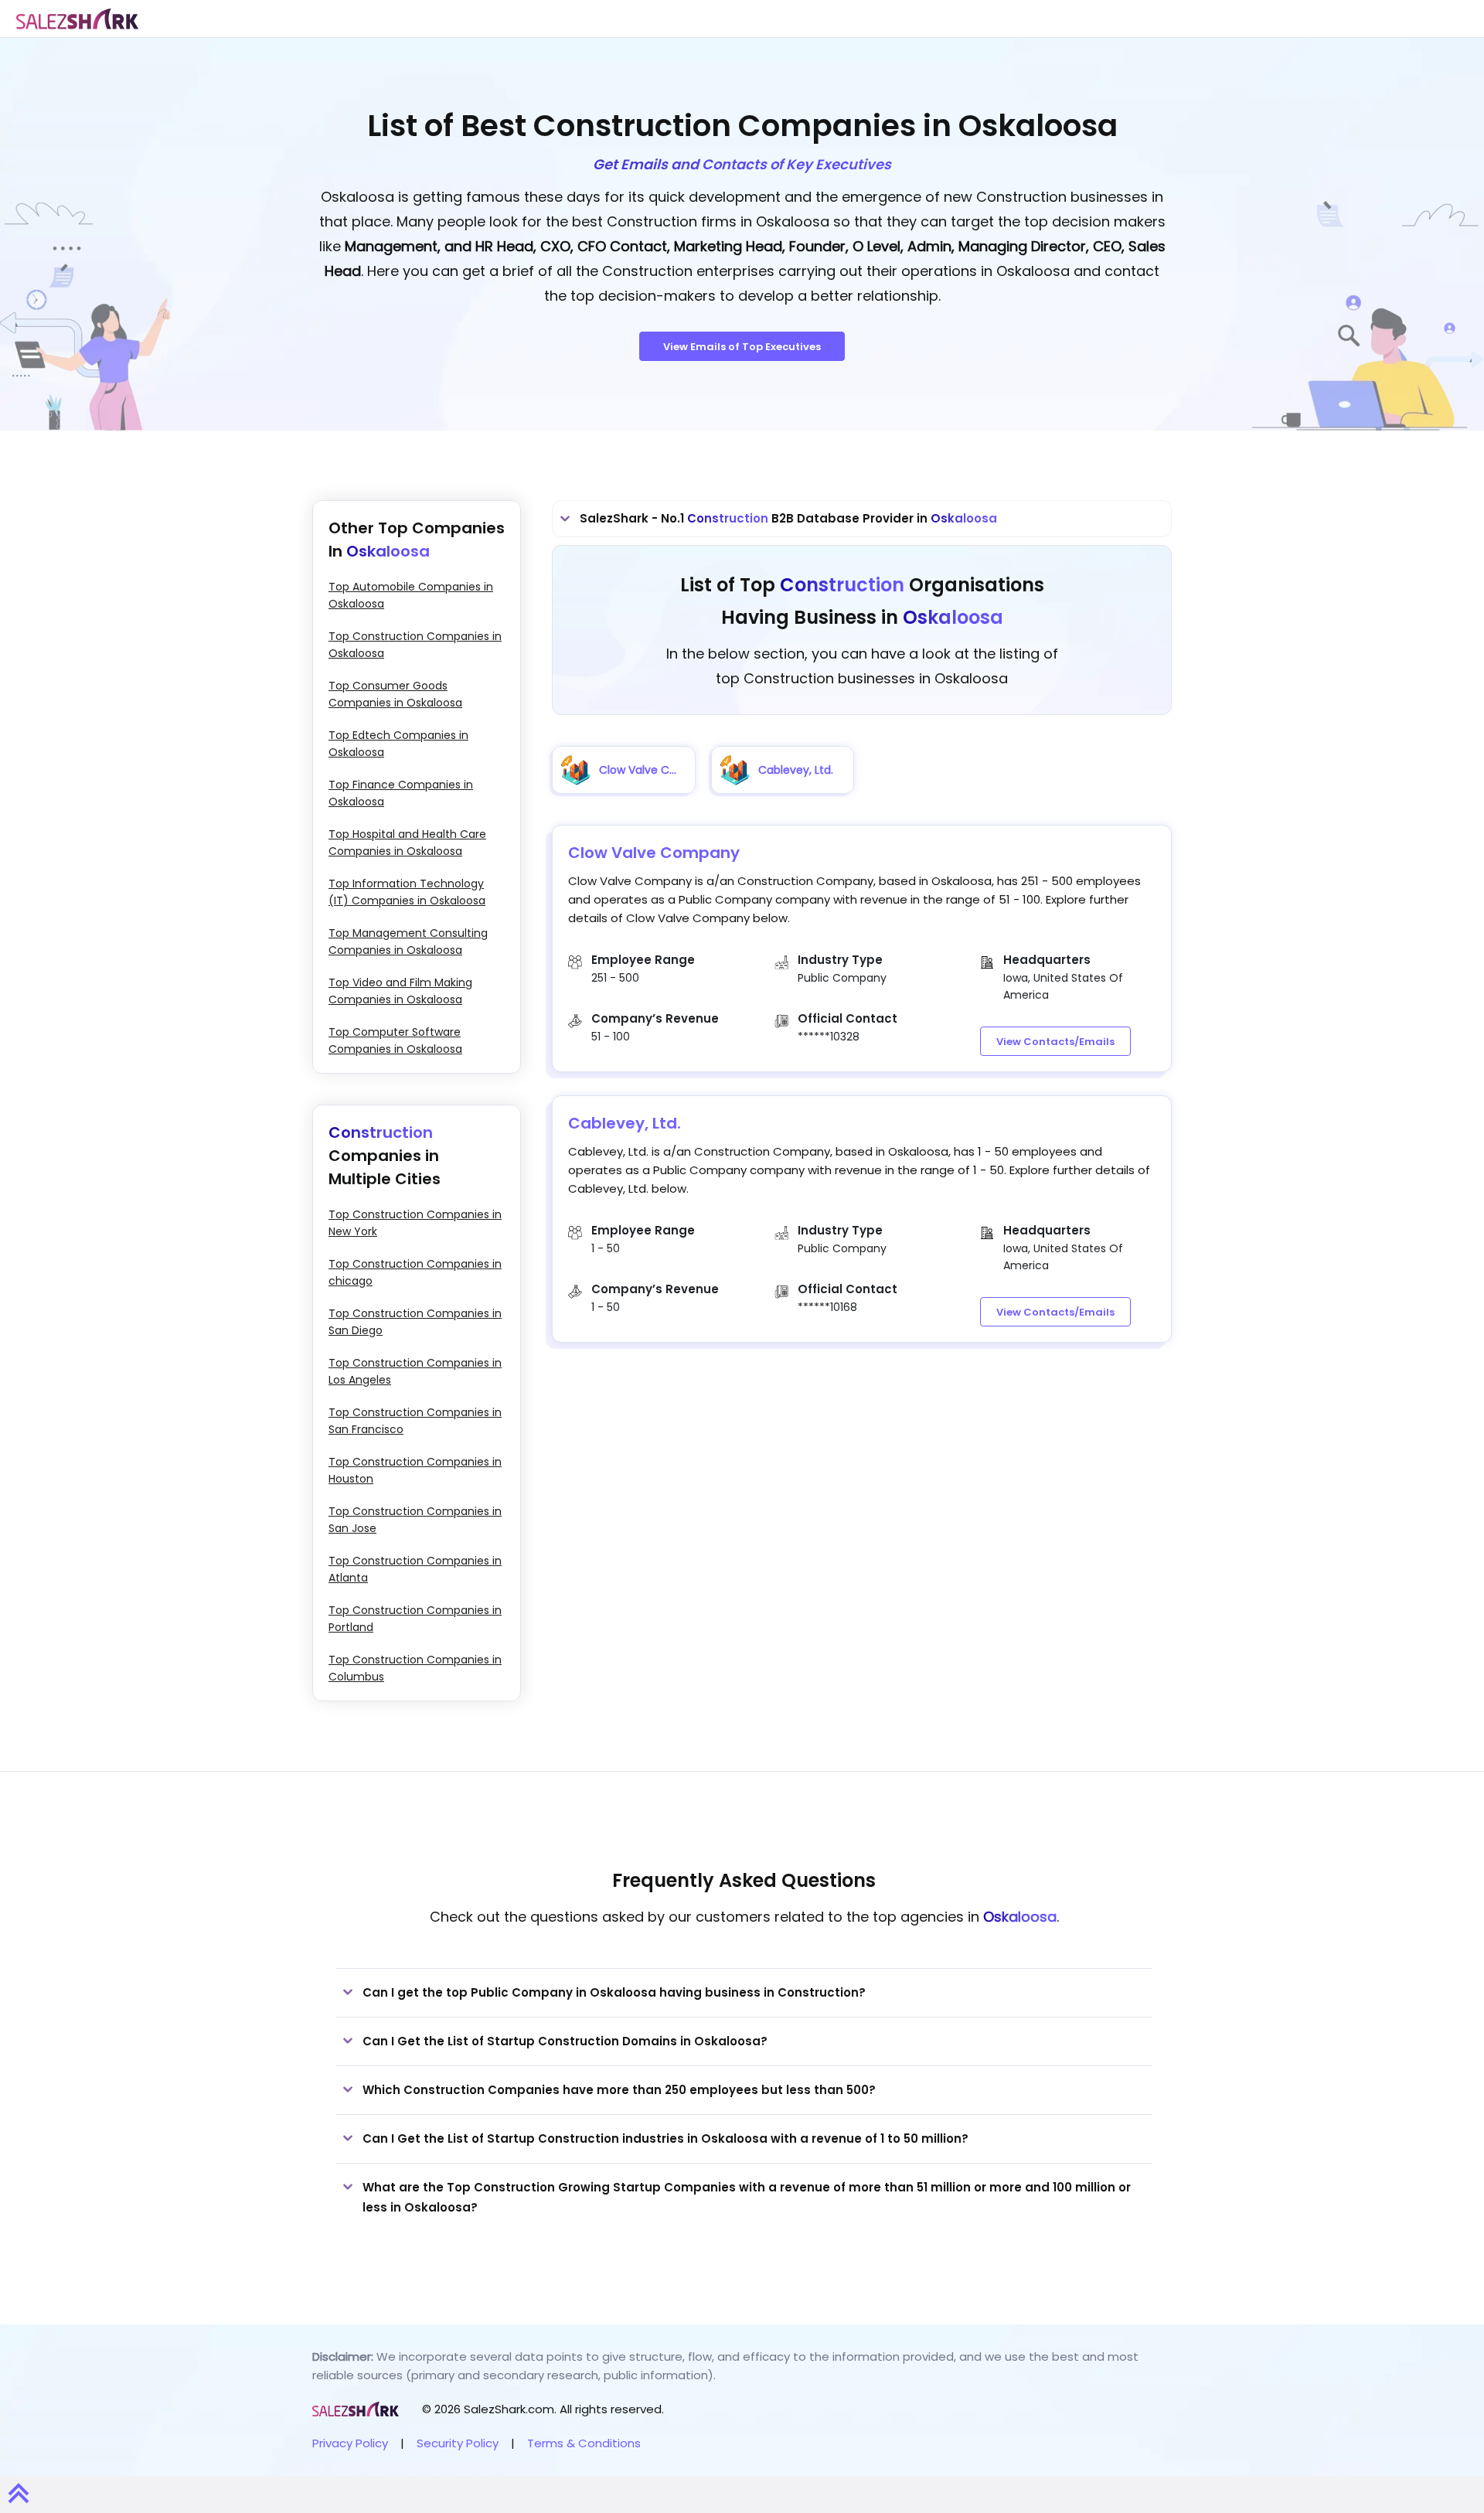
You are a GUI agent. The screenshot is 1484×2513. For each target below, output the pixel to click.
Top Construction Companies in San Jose (415, 1520)
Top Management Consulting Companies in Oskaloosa (408, 942)
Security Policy (458, 2443)
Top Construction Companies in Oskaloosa (415, 645)
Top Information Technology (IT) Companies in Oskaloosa (407, 892)
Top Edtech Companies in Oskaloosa (398, 744)
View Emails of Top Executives (742, 347)
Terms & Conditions (584, 2443)
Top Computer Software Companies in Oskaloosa (395, 1040)
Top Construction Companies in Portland (415, 1619)
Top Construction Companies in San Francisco (415, 1421)
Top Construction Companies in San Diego (415, 1322)
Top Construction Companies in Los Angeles (415, 1371)
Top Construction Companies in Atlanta (415, 1569)
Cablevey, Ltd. (625, 1123)
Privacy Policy (350, 2443)
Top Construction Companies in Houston (415, 1470)
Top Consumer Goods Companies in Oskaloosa (395, 694)
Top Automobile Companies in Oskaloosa (411, 595)
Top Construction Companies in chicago (415, 1272)
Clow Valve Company (654, 853)
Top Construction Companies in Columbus (415, 1668)
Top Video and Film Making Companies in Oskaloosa (400, 991)
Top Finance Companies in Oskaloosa (401, 793)
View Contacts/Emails (1055, 1042)
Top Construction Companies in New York (415, 1223)
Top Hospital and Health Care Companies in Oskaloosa (407, 843)
